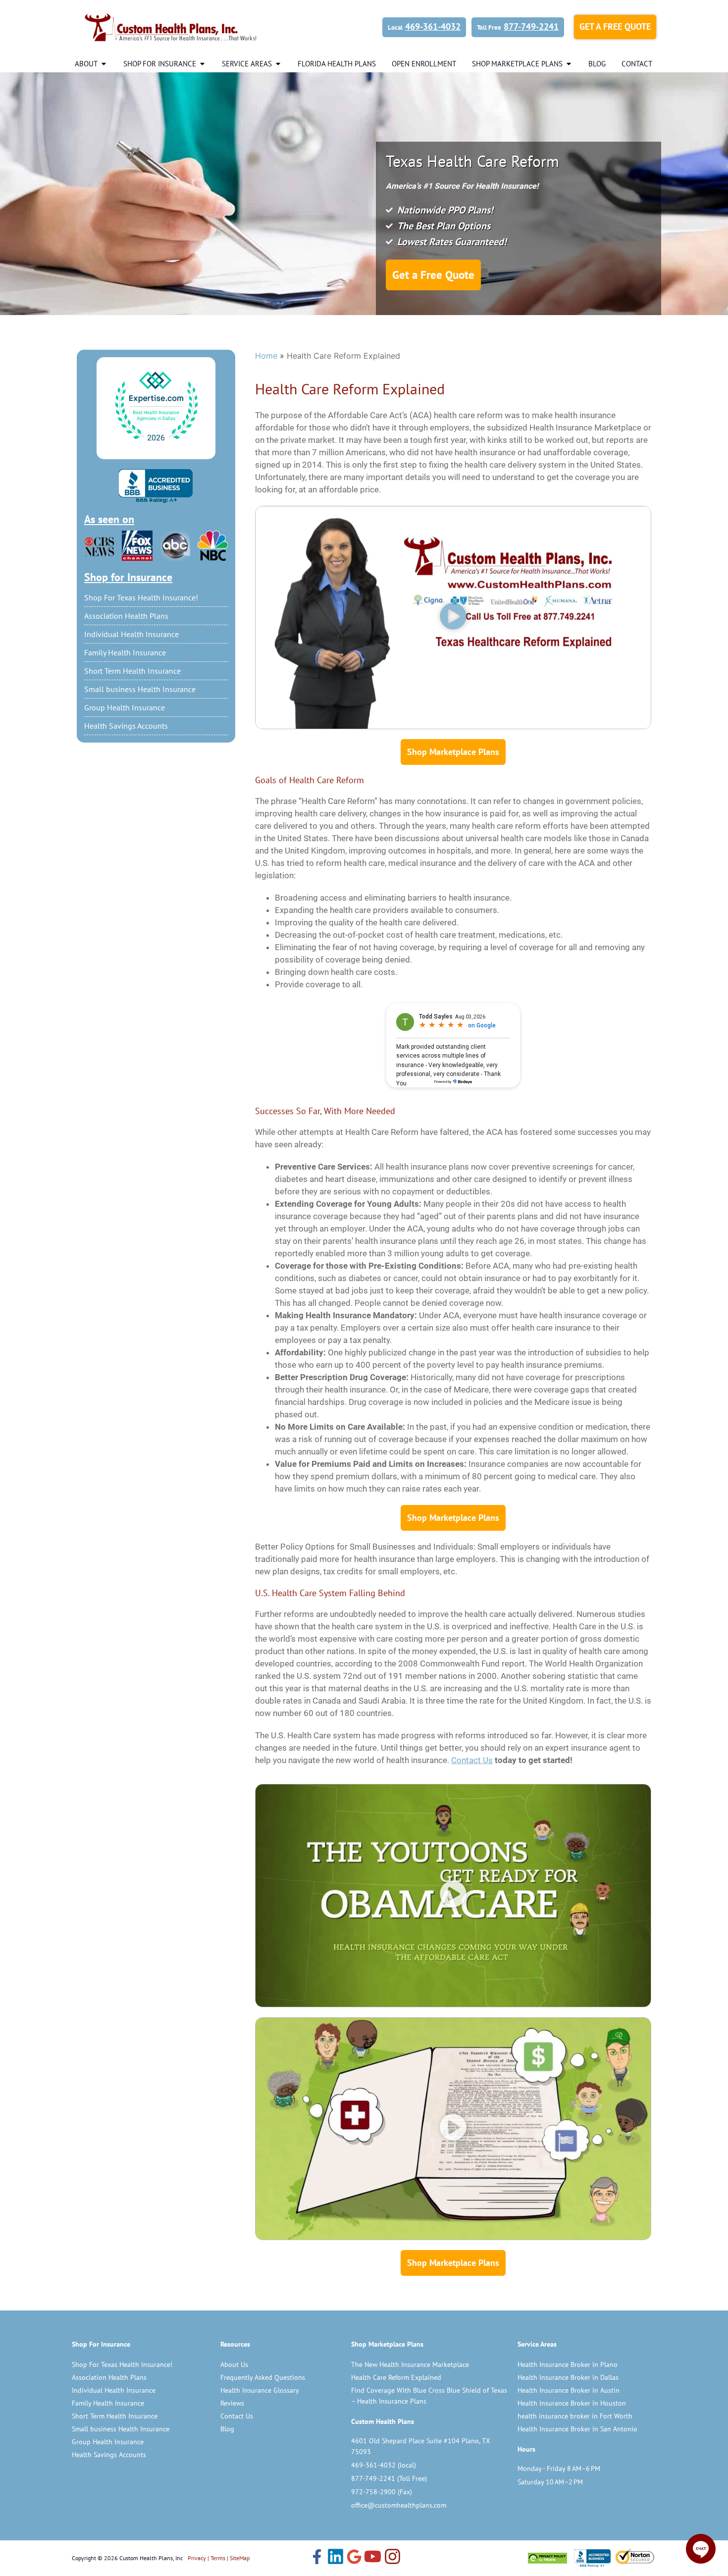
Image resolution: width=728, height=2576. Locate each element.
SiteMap (240, 2558)
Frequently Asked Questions (263, 2377)
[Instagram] (392, 2558)
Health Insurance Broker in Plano (568, 2364)
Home (266, 356)
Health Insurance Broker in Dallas (568, 2377)
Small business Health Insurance (140, 689)
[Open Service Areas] (278, 64)
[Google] (354, 2558)
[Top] (156, 407)
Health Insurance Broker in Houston (572, 2403)
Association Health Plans (126, 616)
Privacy (197, 2558)
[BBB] (156, 486)
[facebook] (317, 2558)
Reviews (232, 2403)
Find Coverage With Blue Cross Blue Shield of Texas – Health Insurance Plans (429, 2396)
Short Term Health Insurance (132, 671)
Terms (218, 2558)
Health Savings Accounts (126, 726)
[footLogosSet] (591, 2558)
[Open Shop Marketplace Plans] (569, 64)
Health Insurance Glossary (260, 2390)
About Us (234, 2364)
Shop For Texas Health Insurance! (141, 597)
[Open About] (104, 64)
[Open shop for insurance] (202, 64)
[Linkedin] (336, 2558)
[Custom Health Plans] (171, 27)
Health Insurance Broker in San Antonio (577, 2429)
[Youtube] (373, 2558)
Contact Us (237, 2416)
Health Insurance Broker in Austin (569, 2390)
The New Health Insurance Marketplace (410, 2364)
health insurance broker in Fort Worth (575, 2416)
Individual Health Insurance (131, 634)
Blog (227, 2429)
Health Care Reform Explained (396, 2377)
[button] (453, 617)
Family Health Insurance (125, 652)
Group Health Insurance (125, 707)
